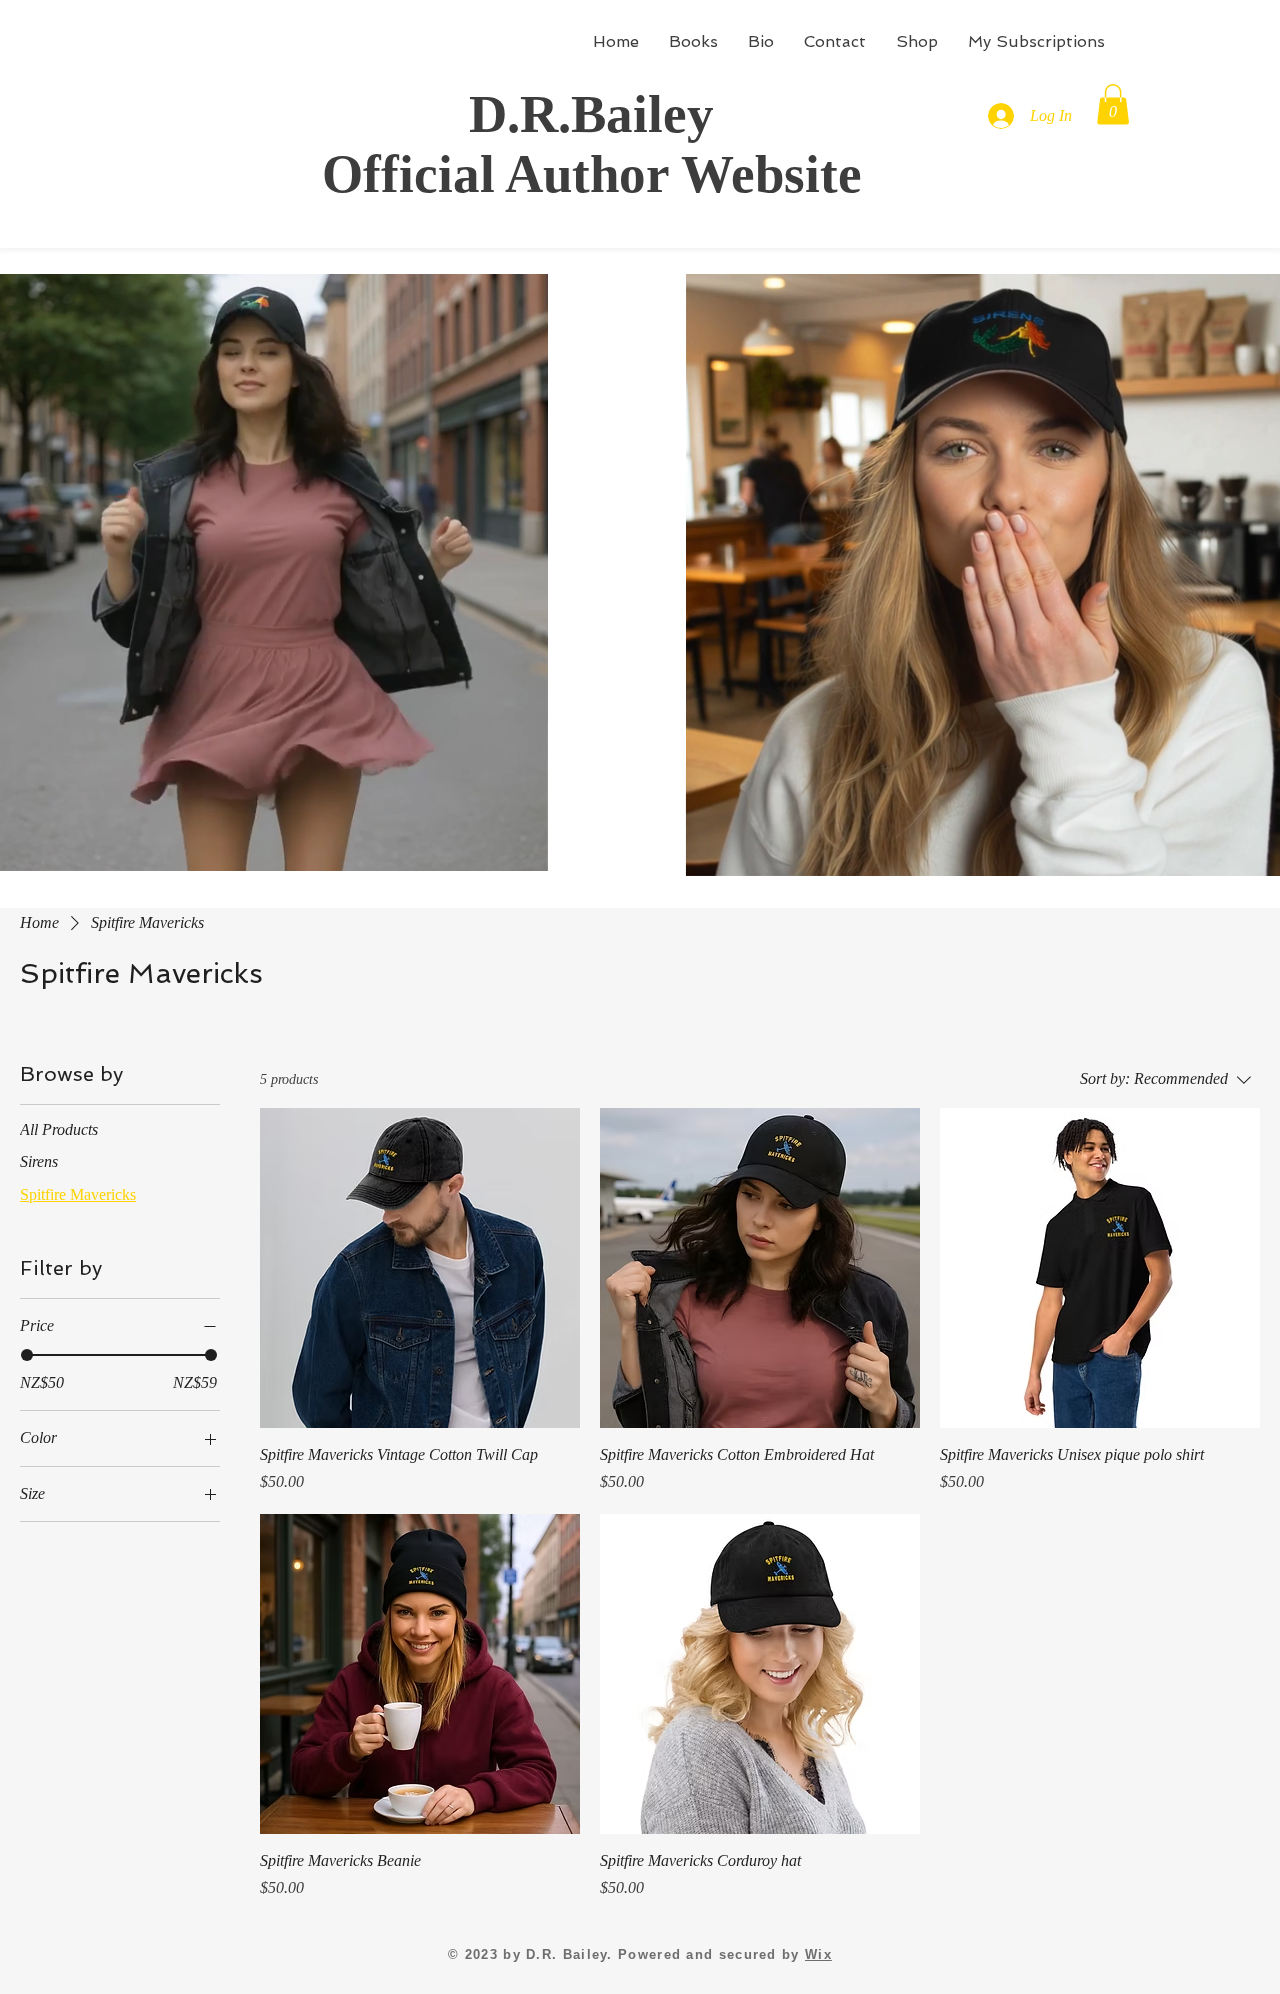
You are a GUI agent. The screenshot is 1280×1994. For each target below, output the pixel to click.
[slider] (27, 1355)
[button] (1113, 104)
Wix (818, 1954)
